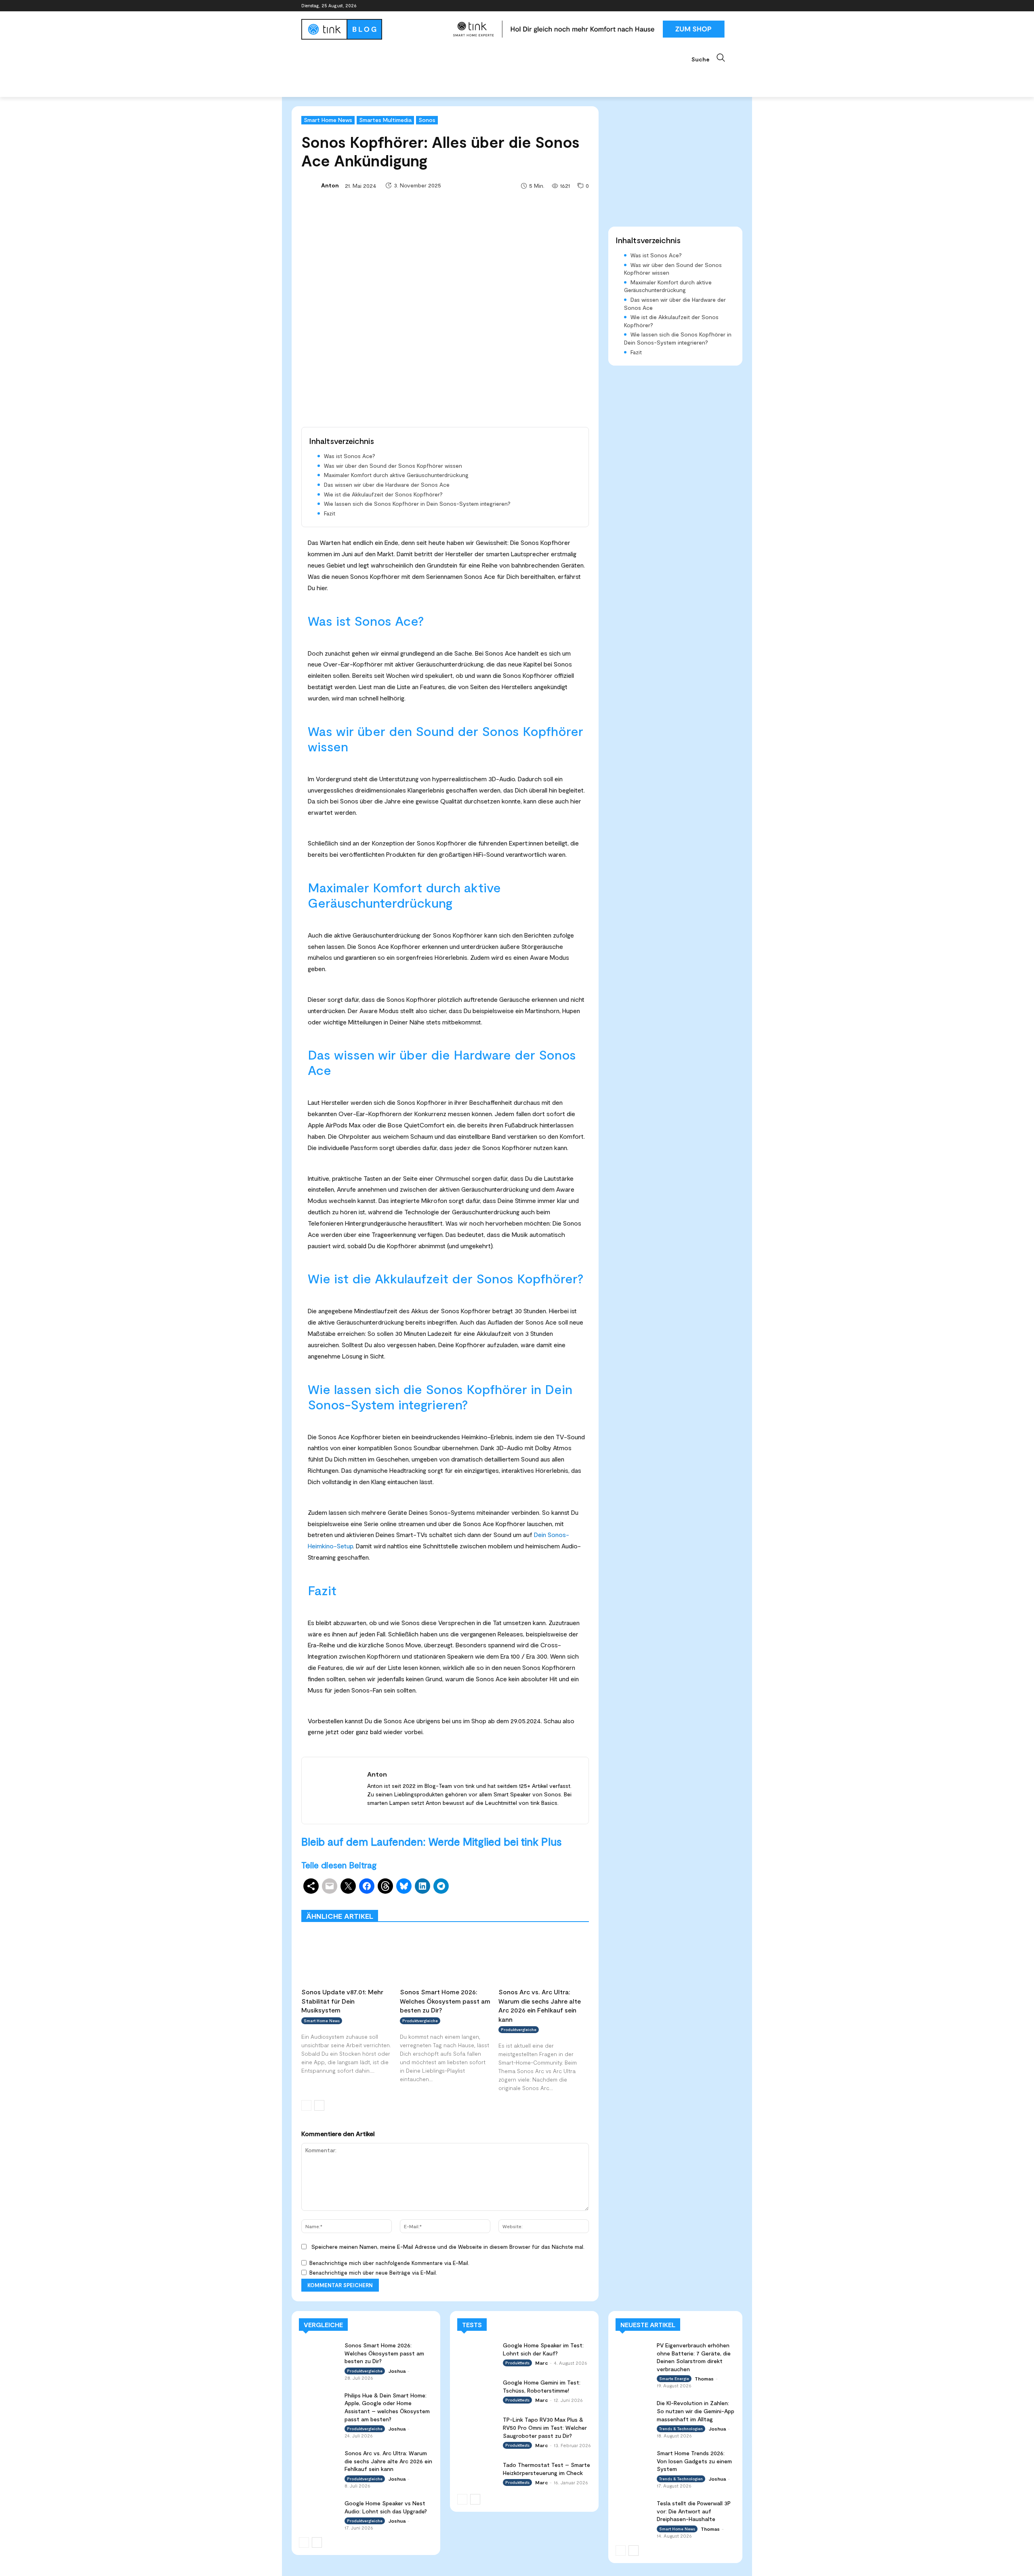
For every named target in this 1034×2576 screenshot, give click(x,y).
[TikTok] (717, 6)
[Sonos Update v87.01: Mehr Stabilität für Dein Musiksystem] (347, 1957)
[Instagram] (695, 6)
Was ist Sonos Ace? (350, 456)
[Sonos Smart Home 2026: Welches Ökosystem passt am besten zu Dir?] (445, 1957)
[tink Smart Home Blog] (373, 29)
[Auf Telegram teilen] (441, 1886)
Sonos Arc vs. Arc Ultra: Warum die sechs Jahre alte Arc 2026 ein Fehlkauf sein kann (388, 2461)
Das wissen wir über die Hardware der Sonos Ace (387, 485)
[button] (712, 58)
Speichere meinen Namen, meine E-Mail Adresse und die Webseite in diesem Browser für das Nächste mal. (448, 2247)
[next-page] (319, 2105)
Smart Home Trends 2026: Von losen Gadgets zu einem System (694, 2461)
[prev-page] (306, 2105)
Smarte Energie (674, 2378)
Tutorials (519, 1904)
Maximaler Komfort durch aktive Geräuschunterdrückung (396, 475)
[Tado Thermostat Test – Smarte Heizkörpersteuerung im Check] (477, 2472)
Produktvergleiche (566, 1898)
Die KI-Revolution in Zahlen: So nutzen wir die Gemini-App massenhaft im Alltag (696, 2411)
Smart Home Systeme (419, 1898)
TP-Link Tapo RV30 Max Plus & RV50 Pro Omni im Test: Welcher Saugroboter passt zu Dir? (545, 2427)
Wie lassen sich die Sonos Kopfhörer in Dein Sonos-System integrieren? (417, 504)
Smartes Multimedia (385, 120)
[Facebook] (683, 6)
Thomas (704, 2378)
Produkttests (514, 1898)
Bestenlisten (481, 1904)
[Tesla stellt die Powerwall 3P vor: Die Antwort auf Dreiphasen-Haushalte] (634, 2509)
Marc (541, 2363)
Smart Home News (328, 120)
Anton (330, 185)
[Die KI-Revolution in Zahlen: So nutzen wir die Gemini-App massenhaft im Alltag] (634, 2409)
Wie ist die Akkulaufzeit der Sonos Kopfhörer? (383, 494)
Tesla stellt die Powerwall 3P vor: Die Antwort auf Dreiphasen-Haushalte (694, 2511)
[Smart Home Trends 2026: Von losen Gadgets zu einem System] (634, 2459)
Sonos (427, 120)
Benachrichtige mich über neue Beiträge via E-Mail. (373, 2273)
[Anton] (311, 185)
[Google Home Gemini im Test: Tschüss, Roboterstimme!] (477, 2390)
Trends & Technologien (681, 2429)
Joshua (397, 2371)
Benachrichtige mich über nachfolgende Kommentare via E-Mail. (389, 2263)
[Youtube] (728, 6)
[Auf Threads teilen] (385, 1886)
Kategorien (472, 1898)
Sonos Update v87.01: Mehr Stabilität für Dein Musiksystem (342, 2001)
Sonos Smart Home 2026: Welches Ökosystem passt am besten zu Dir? (445, 2001)
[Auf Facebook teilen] (367, 1886)
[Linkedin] (706, 6)
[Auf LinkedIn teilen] (422, 1886)
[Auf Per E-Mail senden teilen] (330, 1886)
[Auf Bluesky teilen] (404, 1886)
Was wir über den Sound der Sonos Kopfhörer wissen (393, 466)
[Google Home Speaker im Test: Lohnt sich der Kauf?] (477, 2352)
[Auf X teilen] (348, 1886)
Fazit (330, 513)
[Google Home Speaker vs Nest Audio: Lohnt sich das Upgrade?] (319, 2510)
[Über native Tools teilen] (311, 1886)
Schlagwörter (363, 1898)
